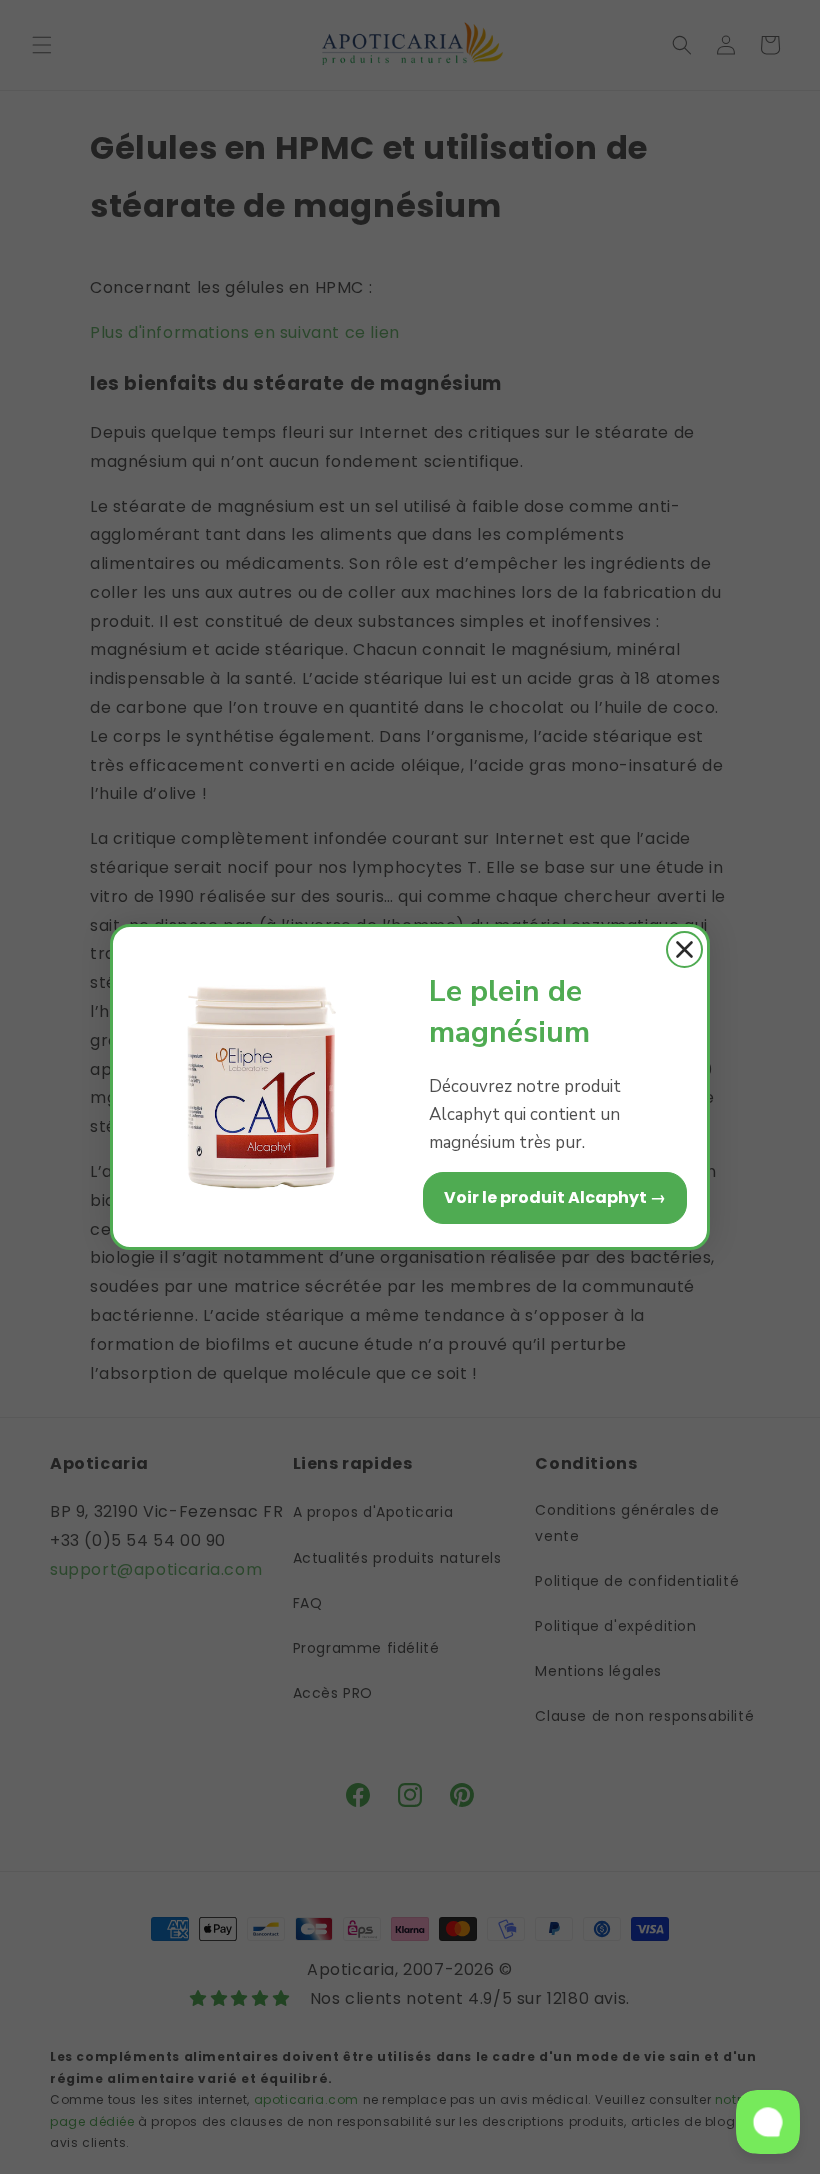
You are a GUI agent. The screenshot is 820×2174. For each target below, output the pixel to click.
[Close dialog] (684, 949)
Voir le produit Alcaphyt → (555, 1197)
